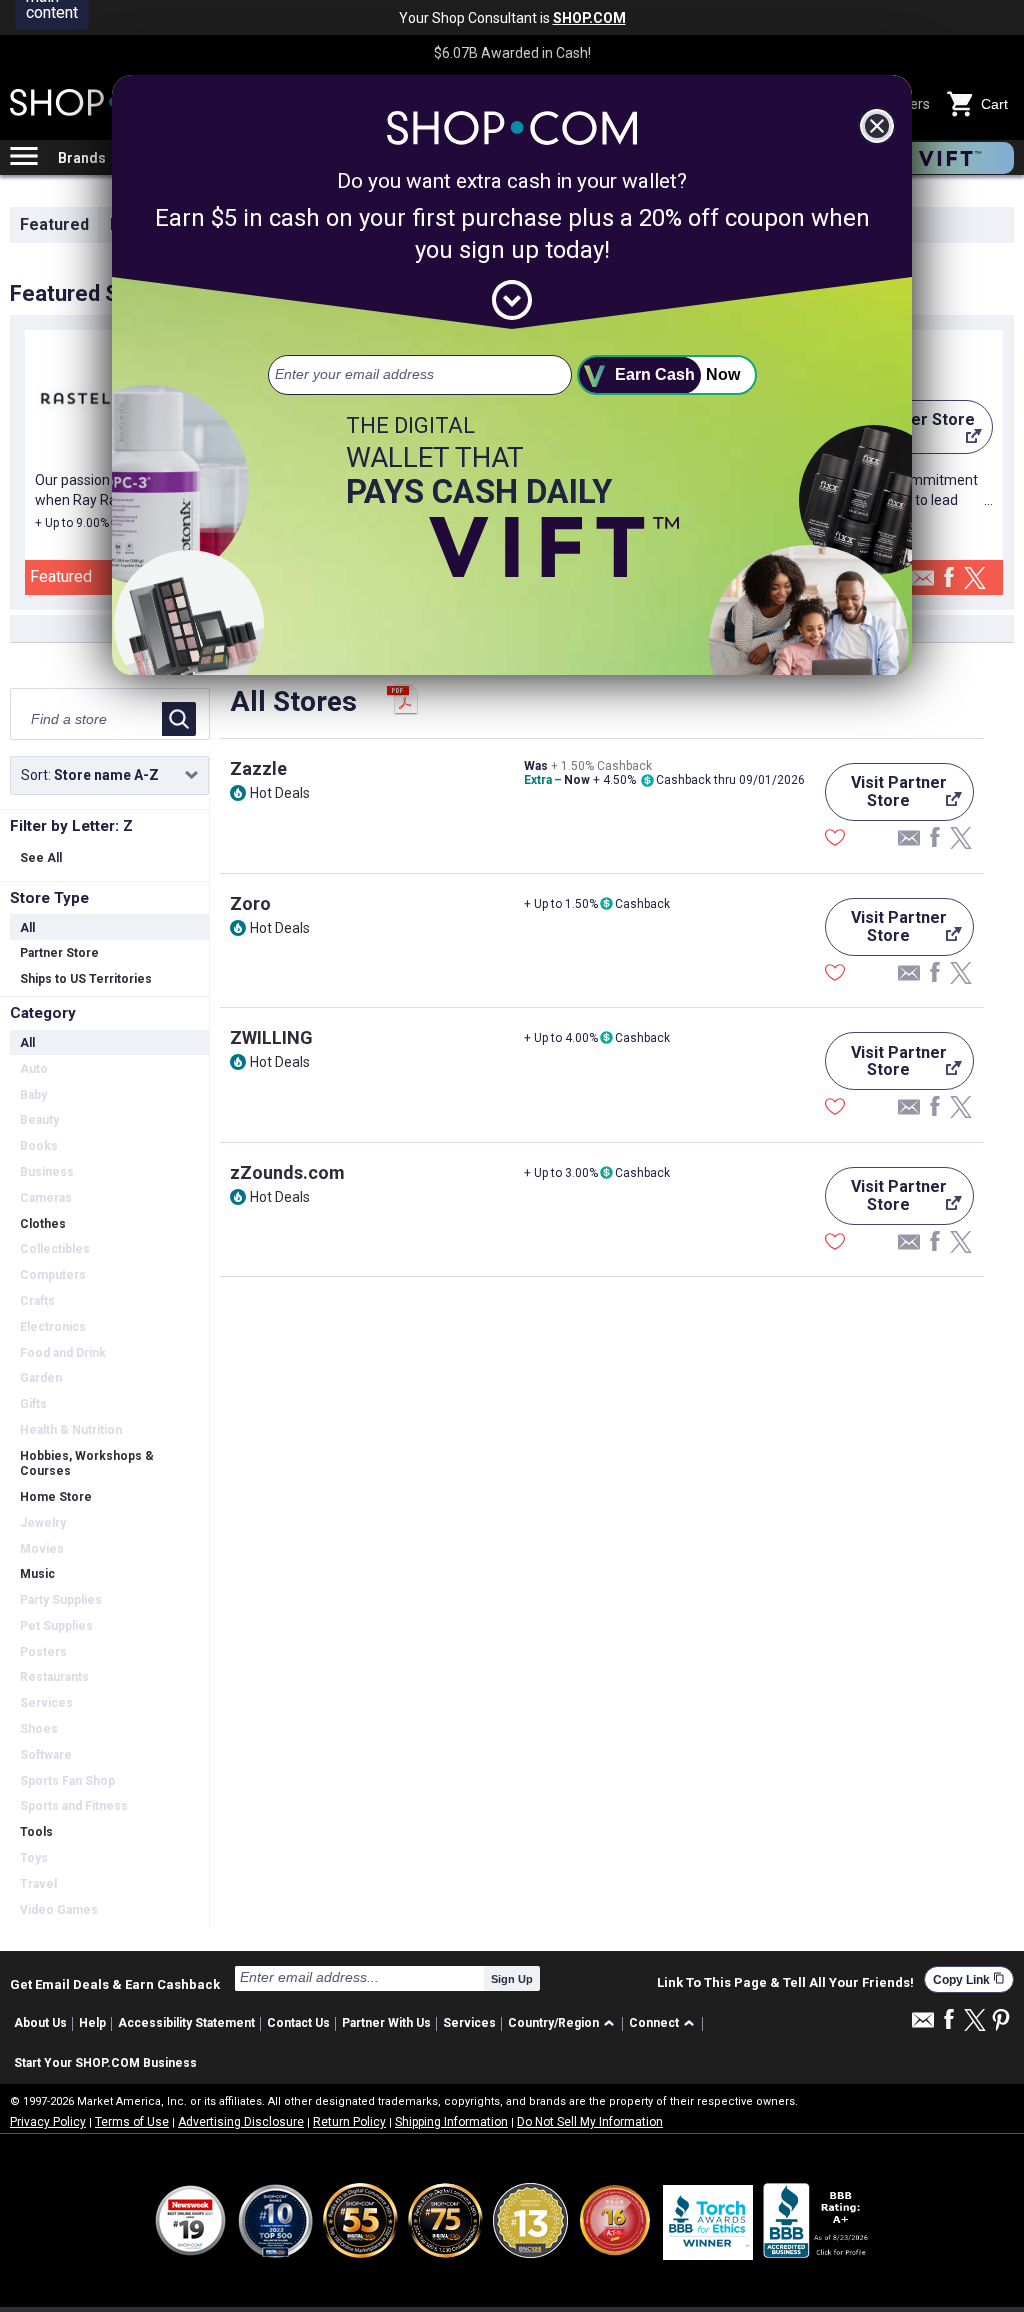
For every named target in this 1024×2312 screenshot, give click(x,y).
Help (92, 2023)
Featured (54, 224)
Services (469, 2023)
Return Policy (349, 2122)
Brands (82, 158)
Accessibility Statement (186, 2023)
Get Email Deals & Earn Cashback (115, 1984)
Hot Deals (280, 793)
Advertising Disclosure (241, 2122)
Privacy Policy (48, 2122)
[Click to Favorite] (835, 840)
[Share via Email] (923, 583)
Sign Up (512, 1979)
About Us (40, 2023)
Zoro (250, 903)
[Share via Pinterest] (1001, 2021)
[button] (564, 2024)
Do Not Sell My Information (590, 2122)
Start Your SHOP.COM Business (105, 2063)
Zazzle (258, 768)
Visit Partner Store (886, 797)
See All (41, 858)
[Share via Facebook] (949, 578)
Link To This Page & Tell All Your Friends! (785, 1983)
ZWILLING (271, 1037)
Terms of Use (132, 2122)
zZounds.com (287, 1172)
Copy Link (969, 1979)
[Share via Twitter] (975, 579)
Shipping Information (451, 2122)
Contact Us (298, 2023)
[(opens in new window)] (817, 2220)
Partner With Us (386, 2023)
